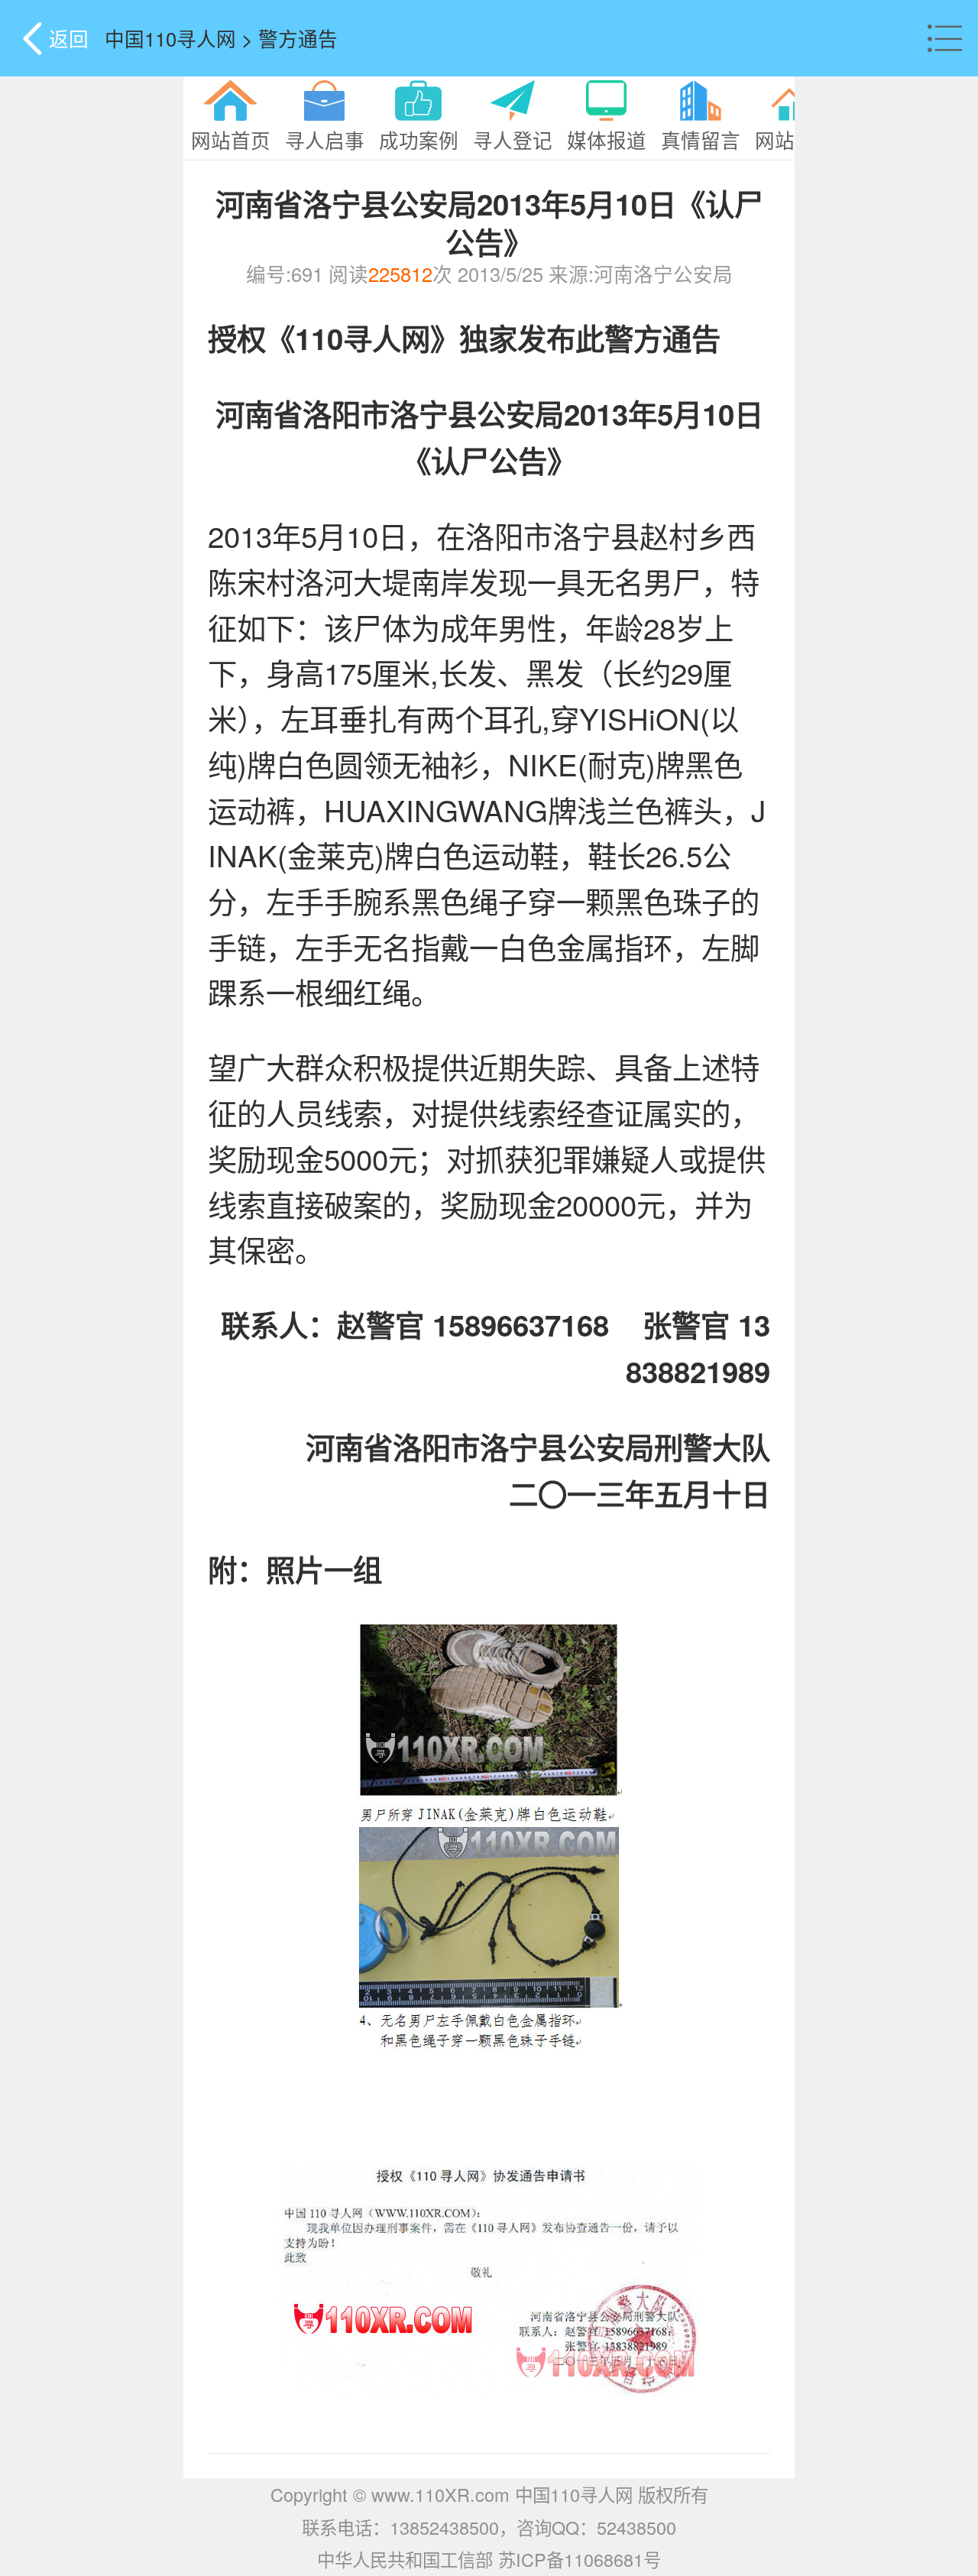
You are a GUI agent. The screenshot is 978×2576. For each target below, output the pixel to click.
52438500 (636, 2527)
